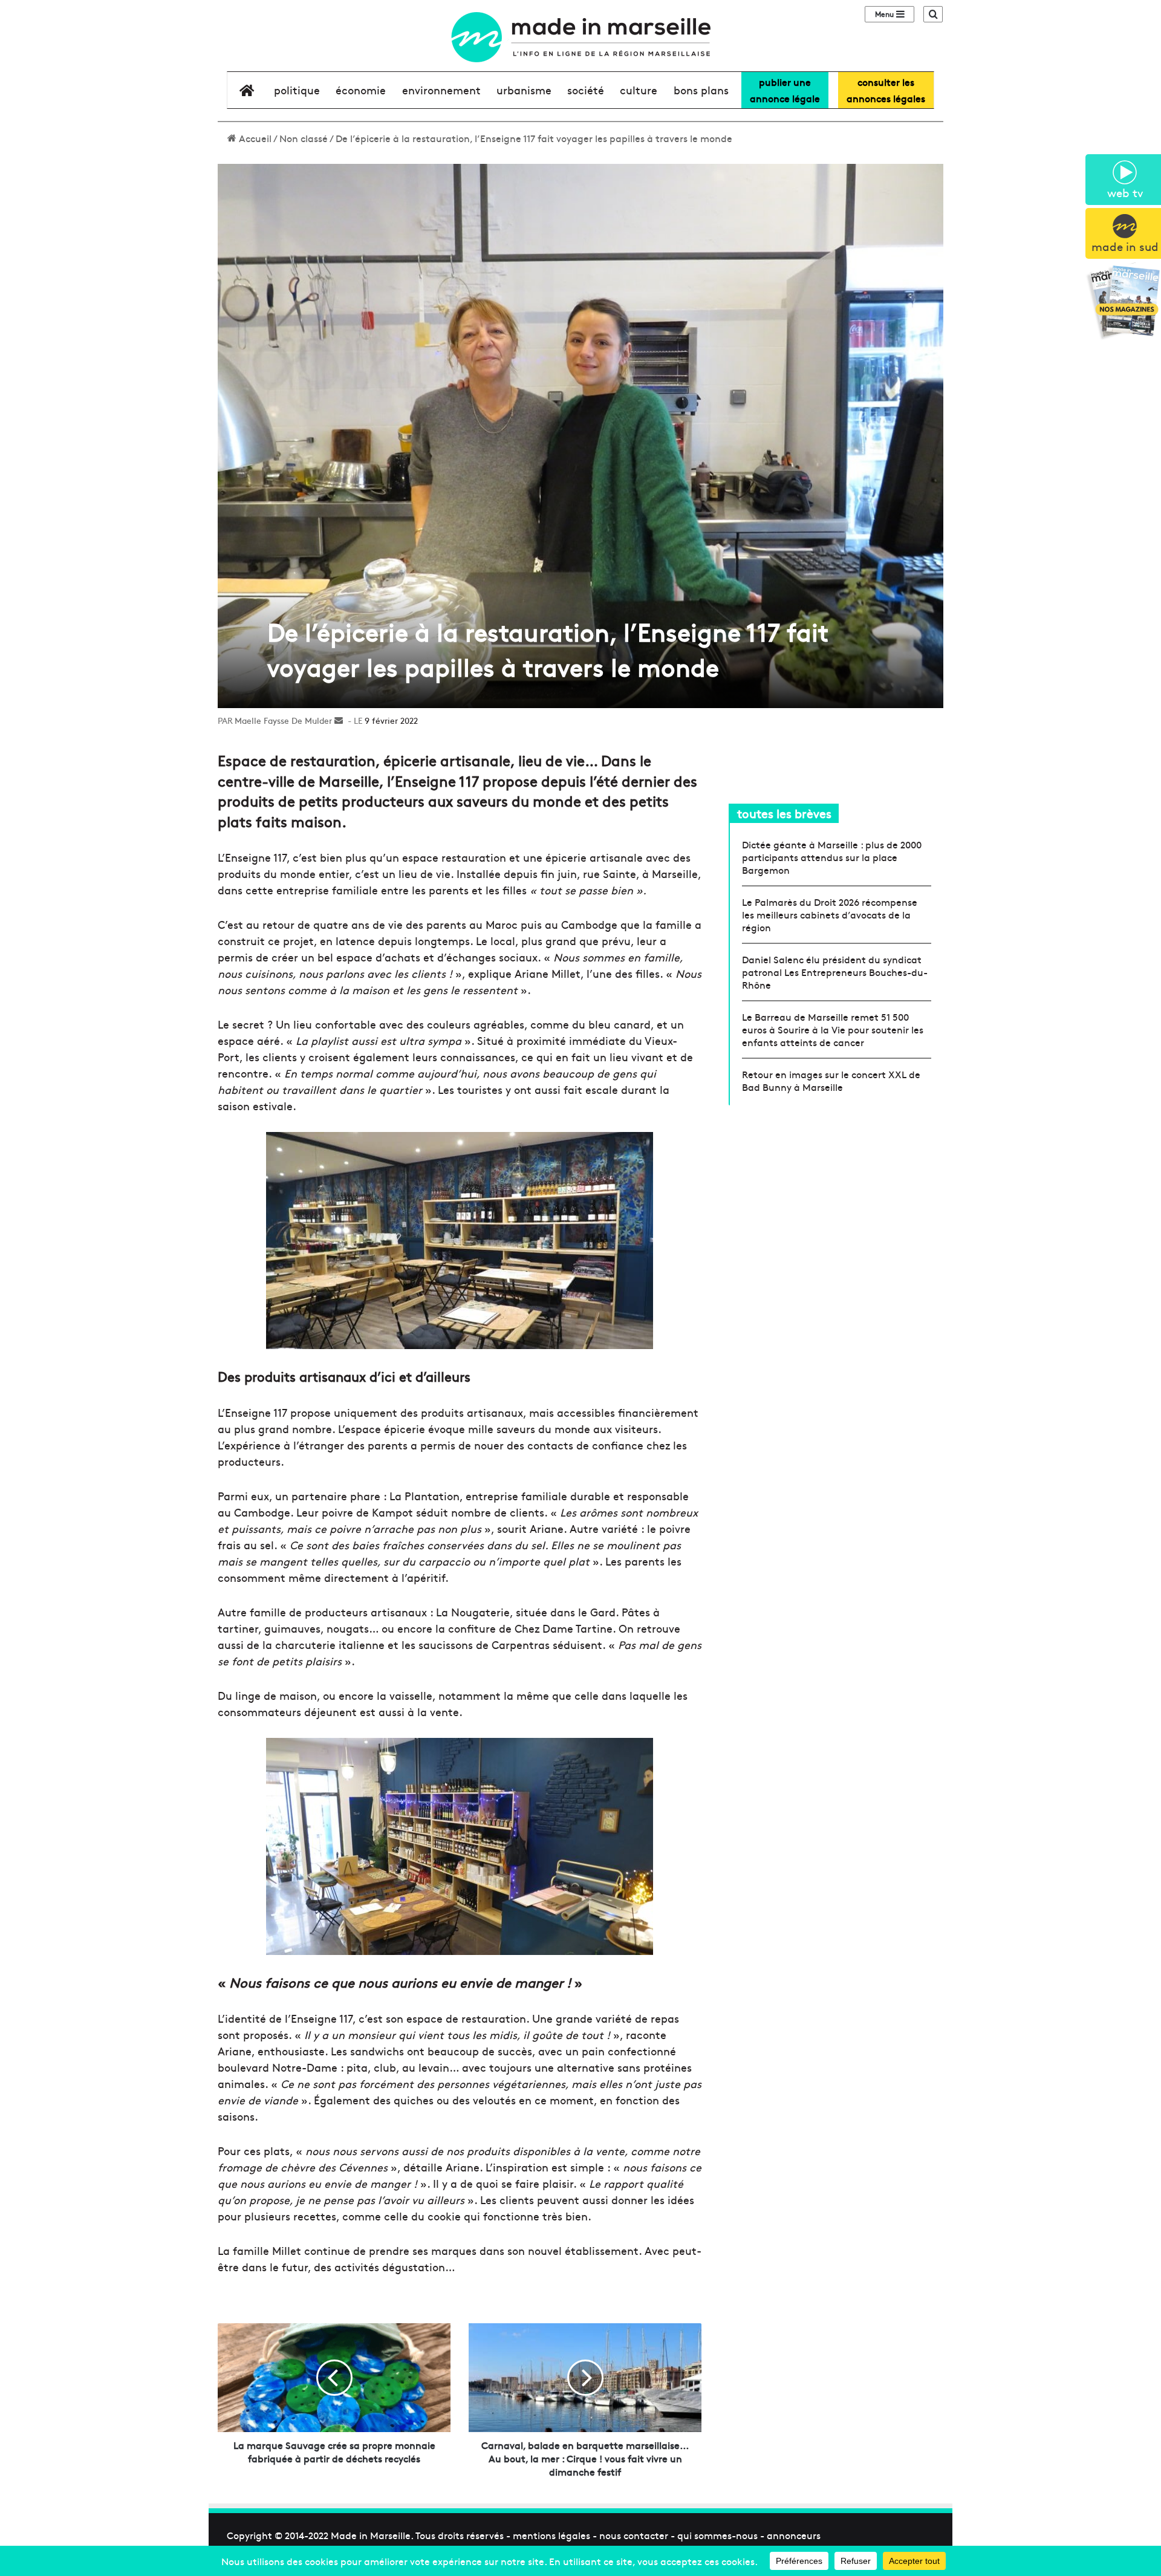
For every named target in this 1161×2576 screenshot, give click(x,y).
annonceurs (794, 2535)
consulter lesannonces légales (886, 90)
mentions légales (551, 2535)
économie (361, 90)
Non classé (304, 138)
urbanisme (524, 90)
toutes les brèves (784, 813)
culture (639, 90)
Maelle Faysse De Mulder (283, 720)
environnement (441, 90)
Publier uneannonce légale (785, 90)
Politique (297, 90)
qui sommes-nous (717, 2535)
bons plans (701, 90)
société (586, 90)
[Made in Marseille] (580, 37)
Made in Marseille (371, 2535)
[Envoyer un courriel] (339, 720)
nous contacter (634, 2535)
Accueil (254, 138)
